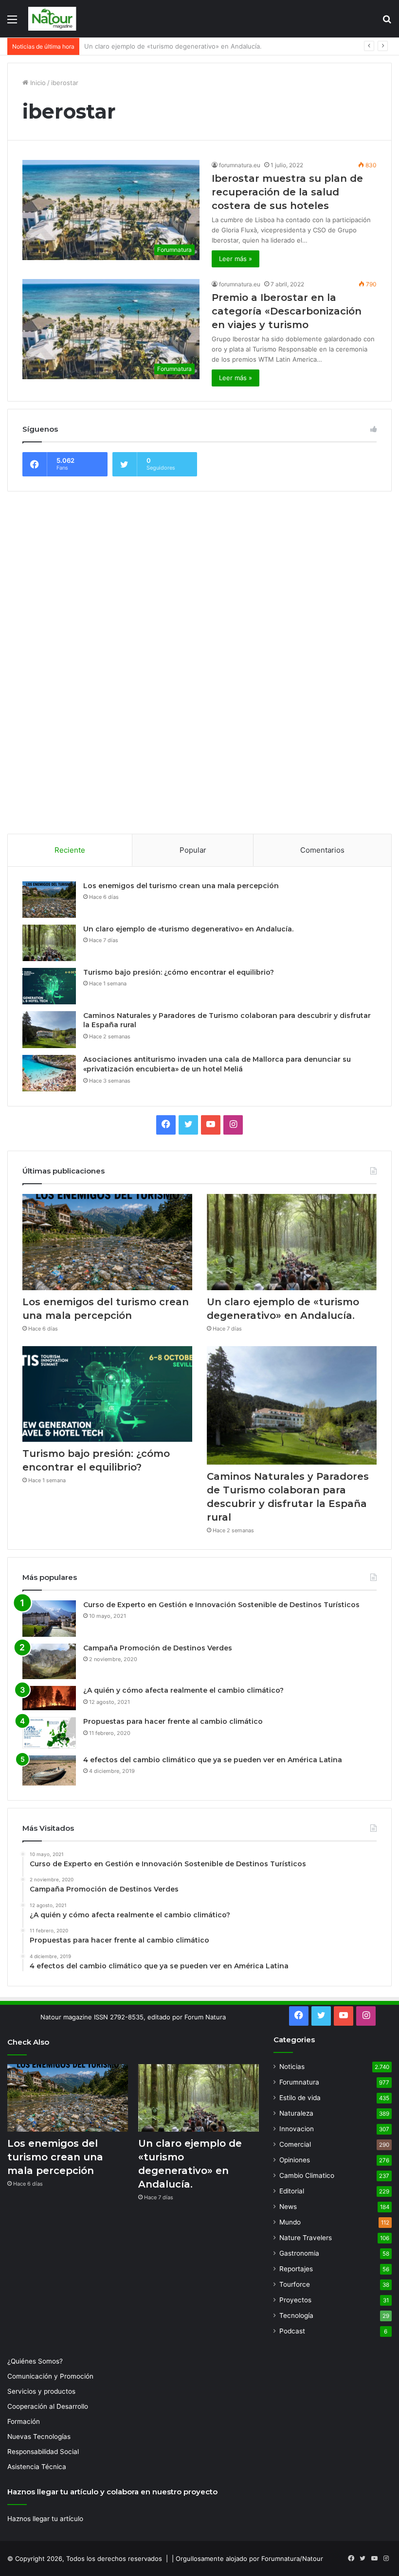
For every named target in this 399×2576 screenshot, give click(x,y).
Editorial (292, 2191)
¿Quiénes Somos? (35, 2361)
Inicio (37, 83)
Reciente (70, 850)
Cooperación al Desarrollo (48, 2406)
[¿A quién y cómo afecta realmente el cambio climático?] (49, 1698)
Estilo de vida (300, 2098)
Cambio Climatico (307, 2175)
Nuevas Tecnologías (39, 2436)
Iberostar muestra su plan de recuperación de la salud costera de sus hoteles (287, 192)
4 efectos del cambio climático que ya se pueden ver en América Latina (213, 1760)
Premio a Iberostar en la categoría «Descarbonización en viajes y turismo (287, 311)
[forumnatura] (53, 19)
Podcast (292, 2331)
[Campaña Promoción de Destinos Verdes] (49, 1662)
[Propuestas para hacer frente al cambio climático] (49, 1733)
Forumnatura (299, 2082)
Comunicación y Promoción (50, 2376)
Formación (24, 2421)
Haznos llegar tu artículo (45, 2519)
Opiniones (295, 2160)
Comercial (295, 2144)
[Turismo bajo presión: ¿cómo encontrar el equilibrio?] (49, 986)
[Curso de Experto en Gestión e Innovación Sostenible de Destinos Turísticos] (49, 1619)
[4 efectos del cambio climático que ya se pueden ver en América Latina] (49, 1770)
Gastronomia (299, 2253)
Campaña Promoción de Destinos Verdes (158, 1648)
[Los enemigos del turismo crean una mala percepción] (49, 900)
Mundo (290, 2222)
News (288, 2207)
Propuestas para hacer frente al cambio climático (173, 1721)
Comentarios (322, 850)
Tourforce (295, 2284)
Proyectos (295, 2300)
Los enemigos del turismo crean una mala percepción (181, 886)
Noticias (292, 2067)
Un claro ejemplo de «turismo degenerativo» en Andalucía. (188, 929)
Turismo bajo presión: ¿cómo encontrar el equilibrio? (164, 46)
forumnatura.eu (240, 165)
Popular (193, 850)
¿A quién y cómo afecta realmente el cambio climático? (183, 1690)
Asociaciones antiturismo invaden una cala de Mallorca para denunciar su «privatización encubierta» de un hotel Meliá (217, 1064)
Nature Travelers (306, 2238)
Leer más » (236, 259)
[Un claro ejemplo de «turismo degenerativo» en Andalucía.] (49, 943)
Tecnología (296, 2315)
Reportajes (296, 2269)
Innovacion (297, 2129)
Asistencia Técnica (37, 2467)
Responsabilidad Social (43, 2452)
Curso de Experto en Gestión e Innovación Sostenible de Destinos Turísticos (221, 1605)
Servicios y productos (41, 2391)
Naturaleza (296, 2113)
